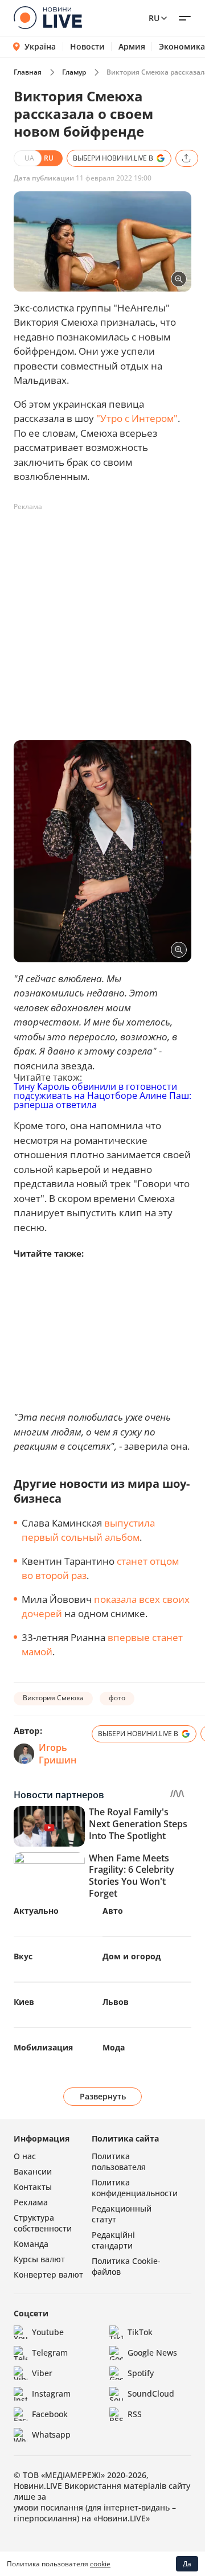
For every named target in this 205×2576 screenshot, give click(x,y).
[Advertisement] (102, 618)
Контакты (33, 2187)
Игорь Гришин (58, 1754)
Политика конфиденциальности (135, 2188)
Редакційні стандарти (113, 2240)
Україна (40, 46)
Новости (87, 47)
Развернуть (103, 2096)
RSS (135, 2414)
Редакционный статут (122, 2214)
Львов (116, 2002)
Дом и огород (132, 1956)
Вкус (23, 1956)
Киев (24, 2002)
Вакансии (33, 2171)
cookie (100, 2564)
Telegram (50, 2353)
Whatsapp (51, 2435)
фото (117, 1698)
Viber (42, 2373)
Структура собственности (43, 2223)
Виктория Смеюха (53, 1698)
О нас (25, 2156)
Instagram (51, 2394)
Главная (28, 72)
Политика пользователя (119, 2161)
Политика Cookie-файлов (126, 2266)
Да (187, 2564)
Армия (132, 47)
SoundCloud (151, 2394)
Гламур (74, 72)
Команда (31, 2244)
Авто (113, 1911)
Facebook (50, 2414)
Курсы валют (39, 2259)
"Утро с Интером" (137, 418)
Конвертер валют (48, 2274)
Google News (152, 2353)
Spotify (141, 2373)
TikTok (140, 2332)
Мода (114, 2047)
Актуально (36, 1911)
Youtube (48, 2332)
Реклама (31, 2202)
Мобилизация (43, 2047)
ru (154, 18)
